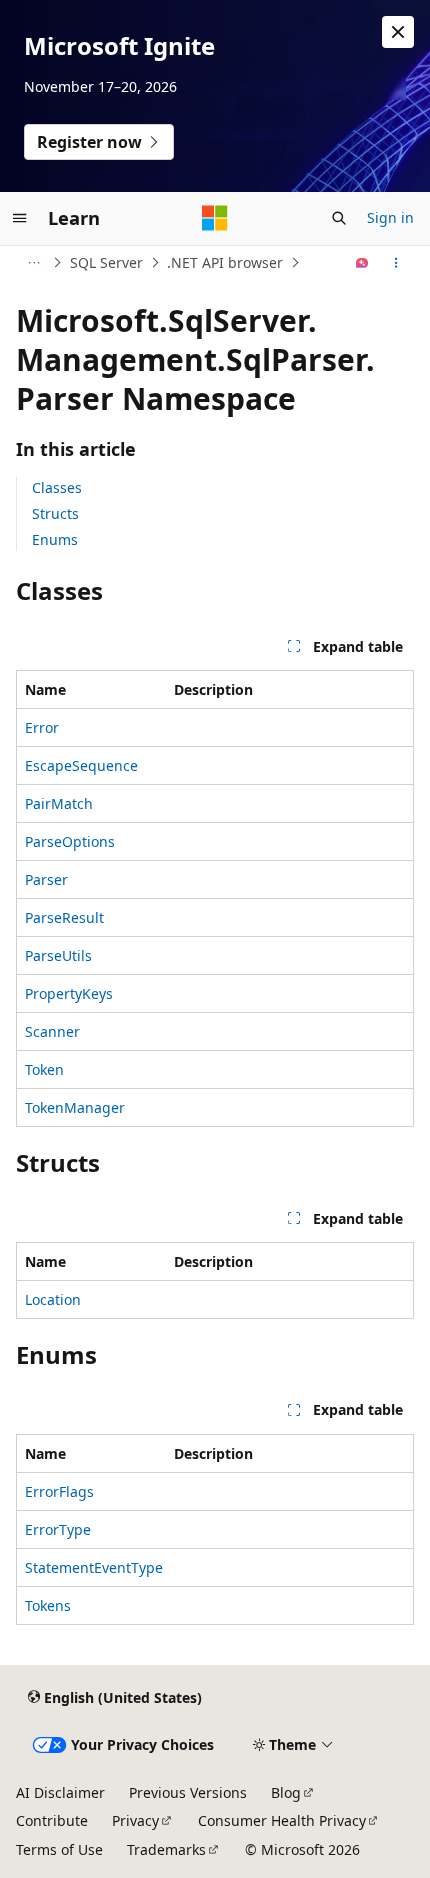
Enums (55, 539)
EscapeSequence (81, 765)
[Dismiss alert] (398, 32)
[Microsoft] (215, 218)
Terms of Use (59, 1849)
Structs (55, 513)
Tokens (48, 1605)
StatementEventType (94, 1567)
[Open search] (339, 218)
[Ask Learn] (362, 263)
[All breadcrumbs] (33, 263)
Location (53, 1299)
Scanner (52, 1031)
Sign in (390, 217)
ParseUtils (58, 955)
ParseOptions (70, 841)
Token (44, 1069)
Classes (57, 487)
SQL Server (106, 262)
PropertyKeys (69, 993)
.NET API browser (225, 262)
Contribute (52, 1820)
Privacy (135, 1820)
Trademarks (166, 1849)
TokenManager (75, 1107)
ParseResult (64, 917)
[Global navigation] (20, 218)
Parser (46, 879)
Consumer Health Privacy (282, 1820)
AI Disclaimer (60, 1792)
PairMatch (59, 803)
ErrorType (58, 1529)
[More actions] (396, 263)
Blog (286, 1792)
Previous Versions (188, 1792)
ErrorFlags (59, 1491)
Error (42, 727)
